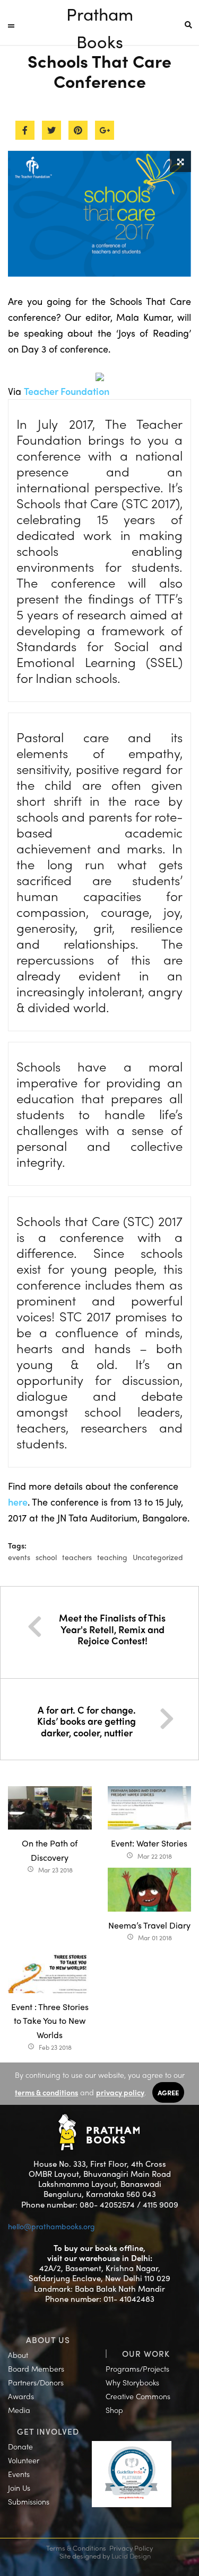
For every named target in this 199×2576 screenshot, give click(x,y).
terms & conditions (46, 2092)
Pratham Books (100, 15)
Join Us (19, 2488)
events (19, 1557)
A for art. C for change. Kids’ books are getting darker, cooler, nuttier (86, 1721)
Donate (20, 2446)
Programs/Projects (137, 2368)
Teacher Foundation (67, 391)
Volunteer (24, 2460)
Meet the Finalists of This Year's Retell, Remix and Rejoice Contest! (112, 1629)
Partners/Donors (36, 2382)
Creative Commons (138, 2396)
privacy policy (120, 2092)
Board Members (36, 2368)
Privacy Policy (131, 2548)
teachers (77, 1557)
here (18, 1502)
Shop (114, 2410)
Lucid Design (131, 2556)
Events (19, 2474)
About (18, 2355)
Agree (168, 2092)
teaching (112, 1557)
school (46, 1557)
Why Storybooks (132, 2382)
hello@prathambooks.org (51, 2226)
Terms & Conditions (76, 2548)
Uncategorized (158, 1557)
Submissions (29, 2501)
